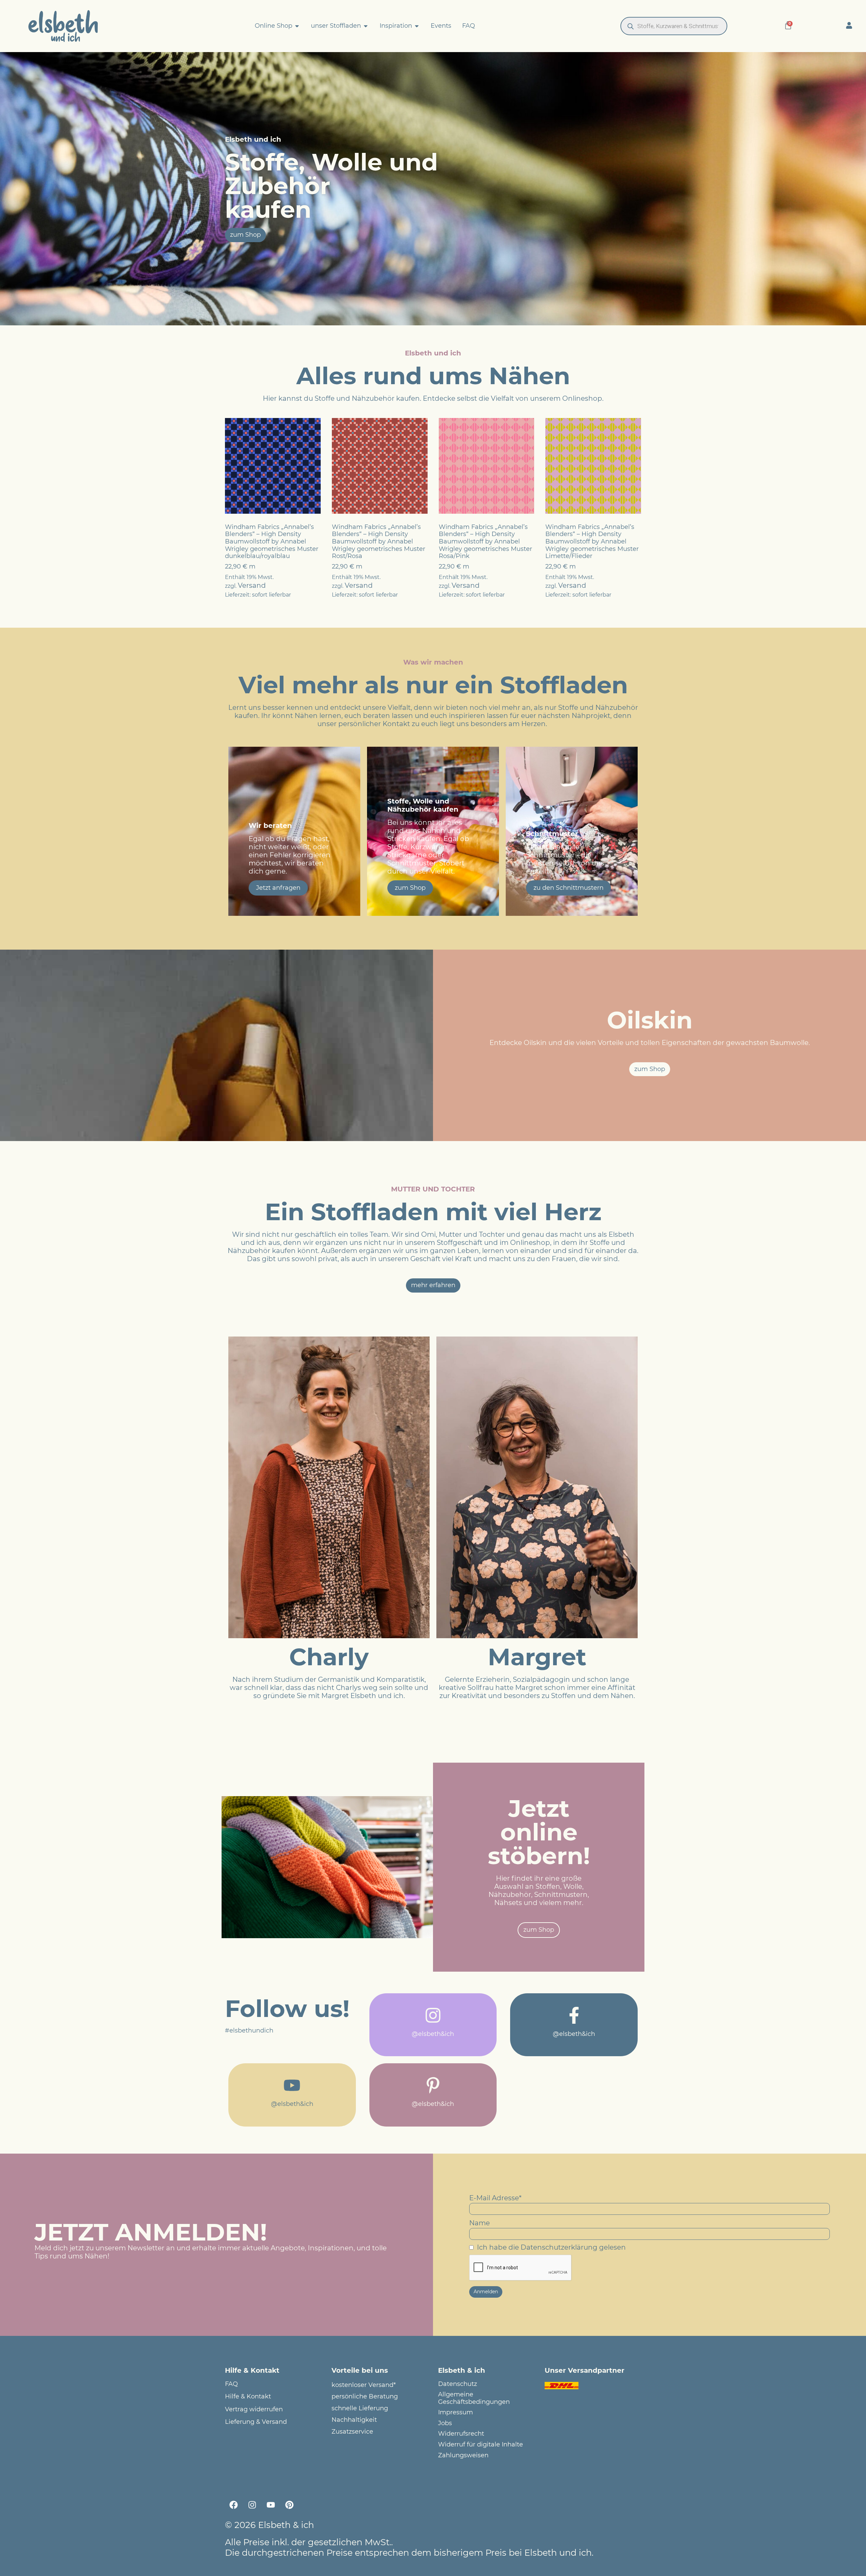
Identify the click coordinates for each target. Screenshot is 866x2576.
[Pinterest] (289, 2505)
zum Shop (410, 888)
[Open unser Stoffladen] (366, 26)
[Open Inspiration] (417, 26)
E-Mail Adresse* (495, 2198)
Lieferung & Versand (256, 2422)
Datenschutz (458, 2384)
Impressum (455, 2412)
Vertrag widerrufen (254, 2409)
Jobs (445, 2423)
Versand (252, 585)
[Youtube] (271, 2505)
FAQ (231, 2384)
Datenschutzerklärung (559, 2247)
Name (480, 2223)
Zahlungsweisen (463, 2455)
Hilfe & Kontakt (248, 2397)
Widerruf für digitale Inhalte (481, 2445)
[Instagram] (252, 2505)
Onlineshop (582, 398)
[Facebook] (233, 2505)
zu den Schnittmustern (568, 888)
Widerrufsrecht (461, 2434)
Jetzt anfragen (278, 888)
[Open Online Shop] (297, 26)
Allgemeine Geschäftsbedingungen (474, 2398)
